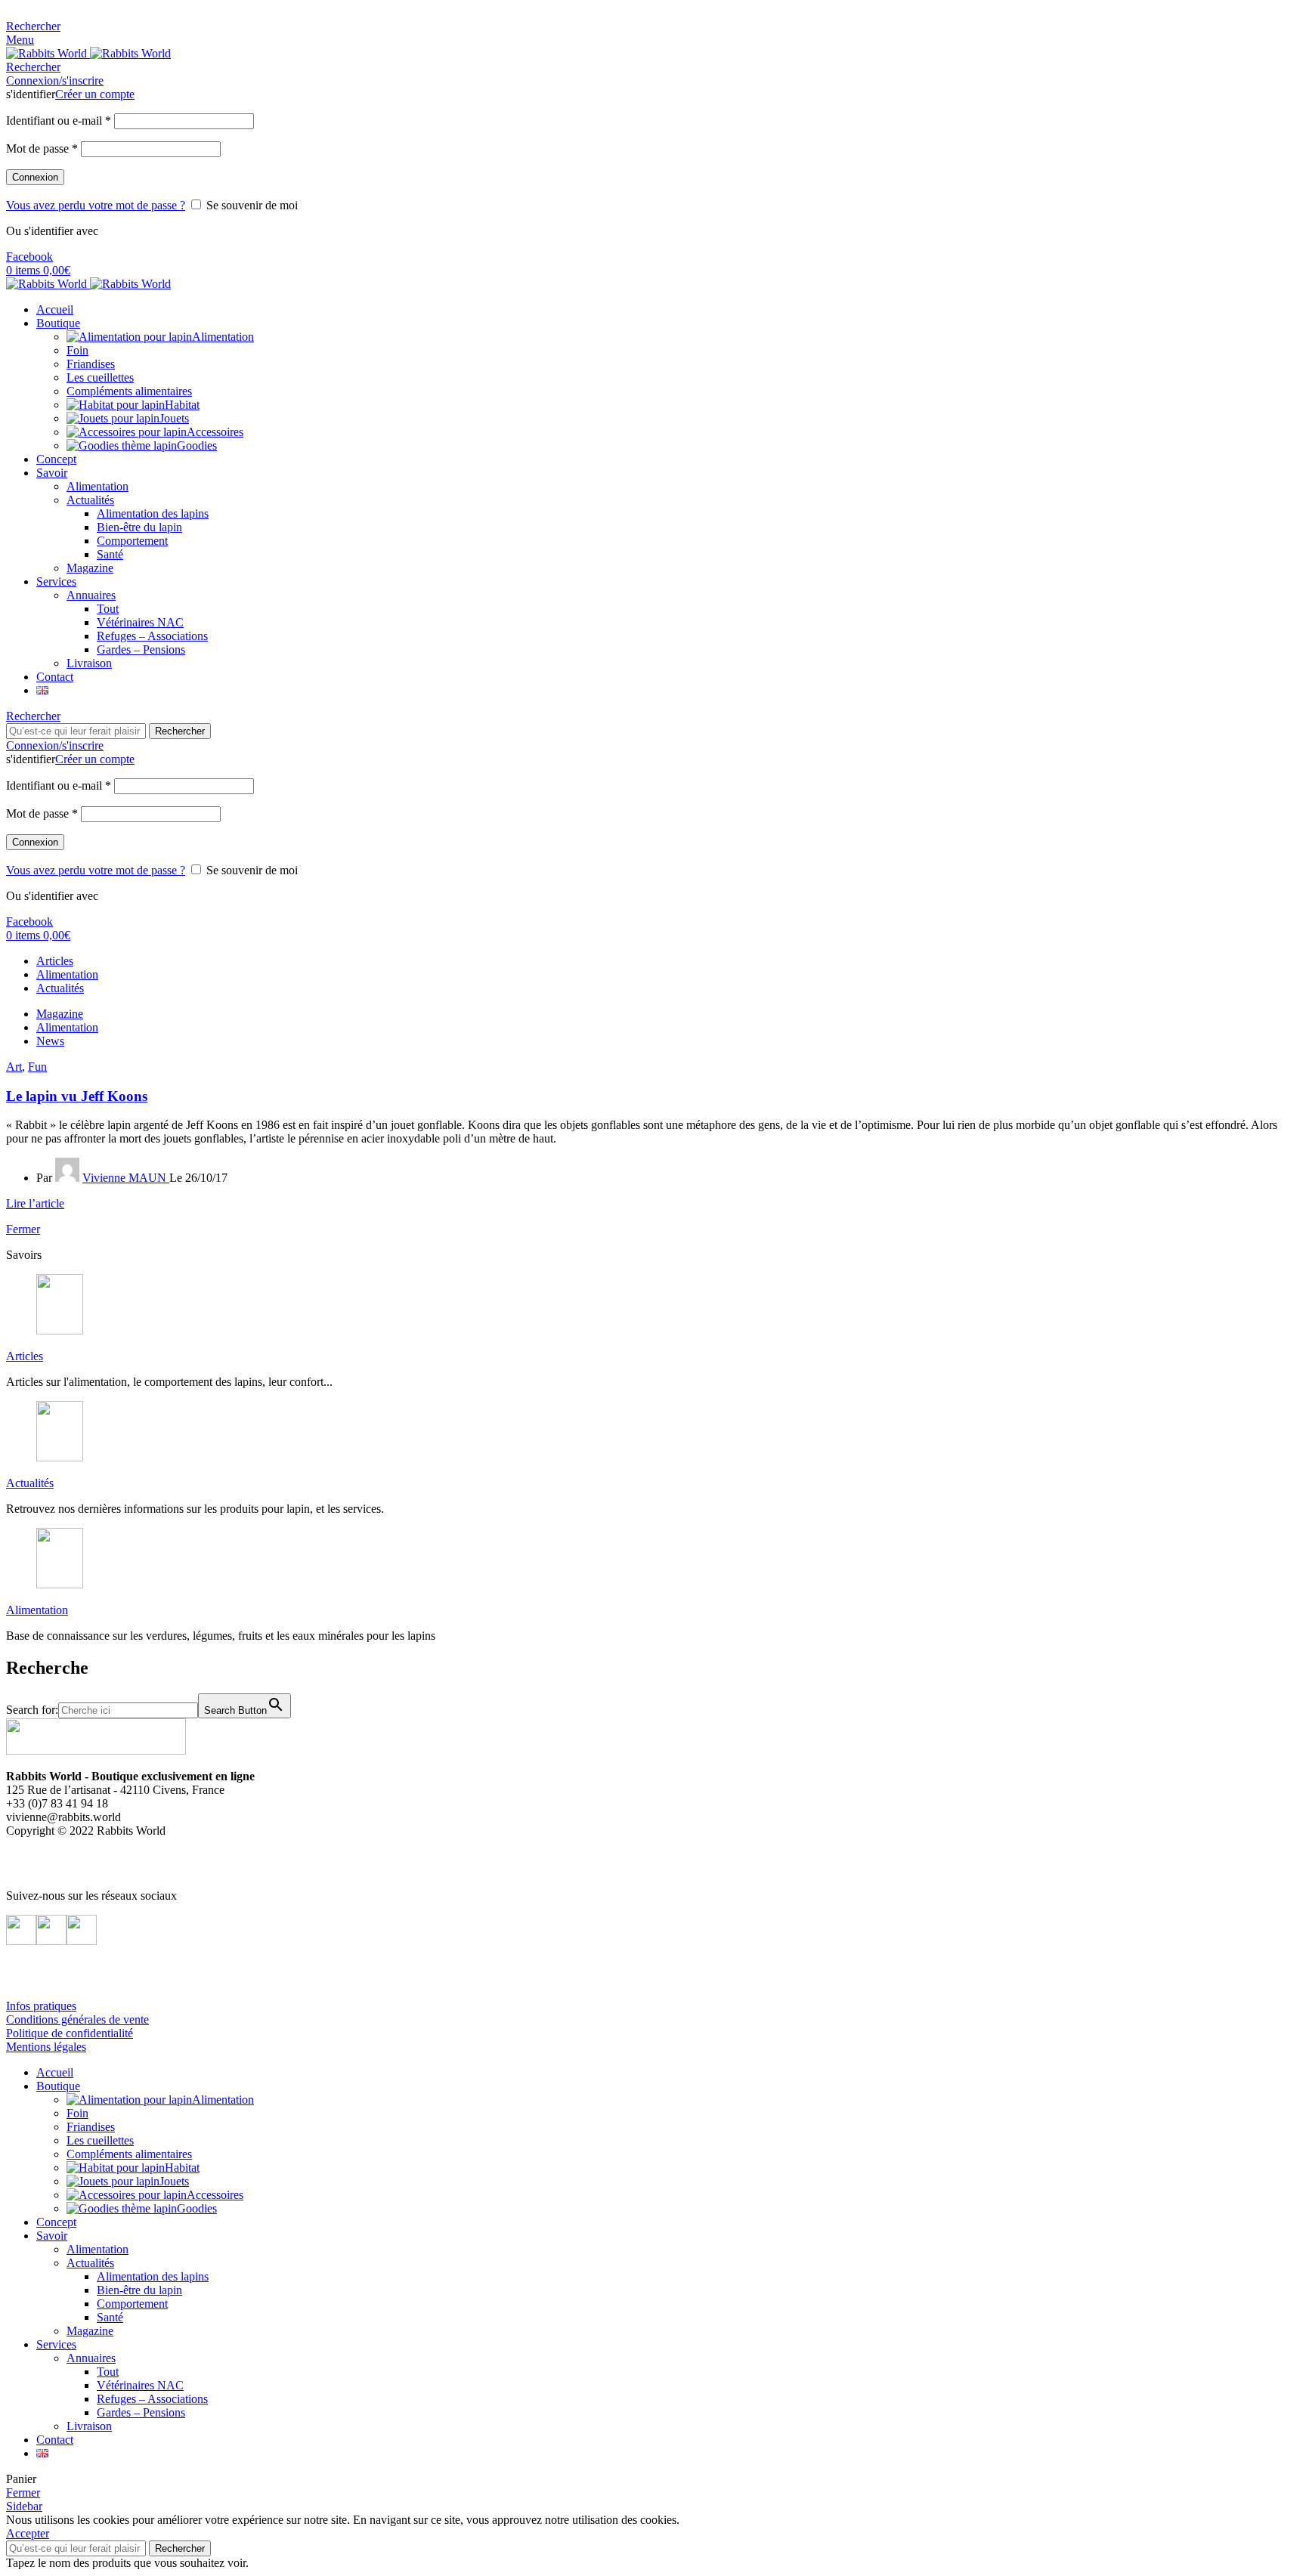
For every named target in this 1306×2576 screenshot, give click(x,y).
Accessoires (215, 432)
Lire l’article (35, 1203)
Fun (37, 1067)
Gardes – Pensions (141, 649)
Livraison (89, 663)
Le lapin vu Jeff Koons (77, 1096)
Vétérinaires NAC (140, 622)
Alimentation (223, 337)
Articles (25, 1356)
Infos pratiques (41, 2006)
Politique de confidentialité (70, 2033)
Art (14, 1067)
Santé (110, 554)
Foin (77, 350)
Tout (108, 609)
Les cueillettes (100, 377)
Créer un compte (95, 94)
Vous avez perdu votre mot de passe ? (96, 205)
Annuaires (91, 595)
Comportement (132, 541)
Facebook (29, 257)
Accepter (28, 2533)
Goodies (197, 445)
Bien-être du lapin (139, 527)
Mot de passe (42, 148)
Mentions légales (46, 2047)
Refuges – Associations (152, 636)
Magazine (90, 568)
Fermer (23, 1229)
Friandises (91, 364)
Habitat (182, 405)
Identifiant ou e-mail (59, 121)
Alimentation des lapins (153, 513)
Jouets (174, 418)
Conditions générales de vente (77, 2019)
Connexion (35, 177)
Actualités (90, 500)
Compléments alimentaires (129, 391)
